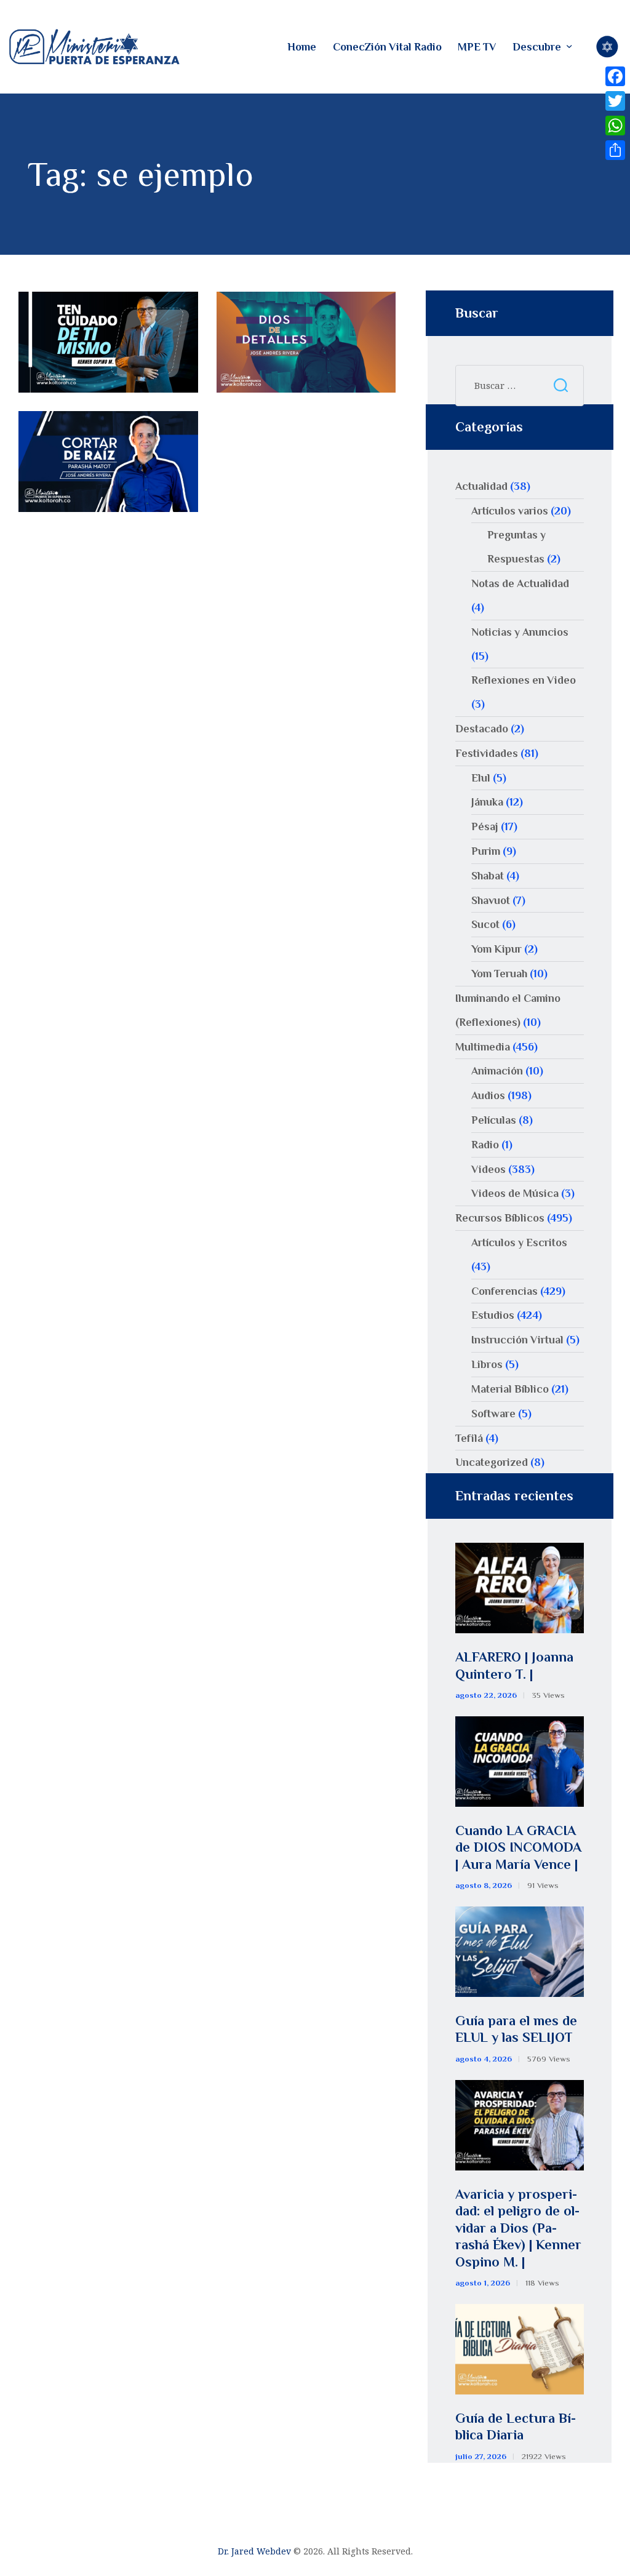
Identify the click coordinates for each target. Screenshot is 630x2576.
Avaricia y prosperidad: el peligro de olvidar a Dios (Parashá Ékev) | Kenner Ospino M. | (518, 2228)
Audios (488, 1095)
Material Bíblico (510, 1389)
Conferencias (504, 1291)
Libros (487, 1364)
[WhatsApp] (615, 126)
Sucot (485, 924)
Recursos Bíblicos (500, 1218)
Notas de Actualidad (520, 583)
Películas (494, 1120)
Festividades (487, 753)
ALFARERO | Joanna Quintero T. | (514, 1666)
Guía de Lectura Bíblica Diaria (516, 2427)
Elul (481, 778)
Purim (486, 851)
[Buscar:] (520, 385)
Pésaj (485, 826)
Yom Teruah (499, 974)
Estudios (493, 1315)
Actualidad (481, 486)
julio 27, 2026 (481, 2456)
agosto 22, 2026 (486, 1695)
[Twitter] (615, 101)
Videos (488, 1169)
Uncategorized (492, 1462)
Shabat (488, 876)
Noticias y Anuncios (520, 632)
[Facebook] (615, 76)
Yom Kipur (496, 949)
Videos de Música (515, 1193)
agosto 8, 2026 (484, 1885)
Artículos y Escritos (519, 1242)
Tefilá (469, 1438)
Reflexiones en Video (524, 680)
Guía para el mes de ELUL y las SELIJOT (516, 2029)
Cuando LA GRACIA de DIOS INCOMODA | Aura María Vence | (518, 1847)
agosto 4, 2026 (484, 2059)
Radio (485, 1145)
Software (493, 1414)
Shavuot (491, 900)
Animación (497, 1071)
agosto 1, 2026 (483, 2283)
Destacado (482, 729)
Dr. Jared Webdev (254, 2551)
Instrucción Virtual (517, 1340)
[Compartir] (615, 150)
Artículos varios (510, 511)
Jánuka (487, 802)
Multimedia (483, 1047)
